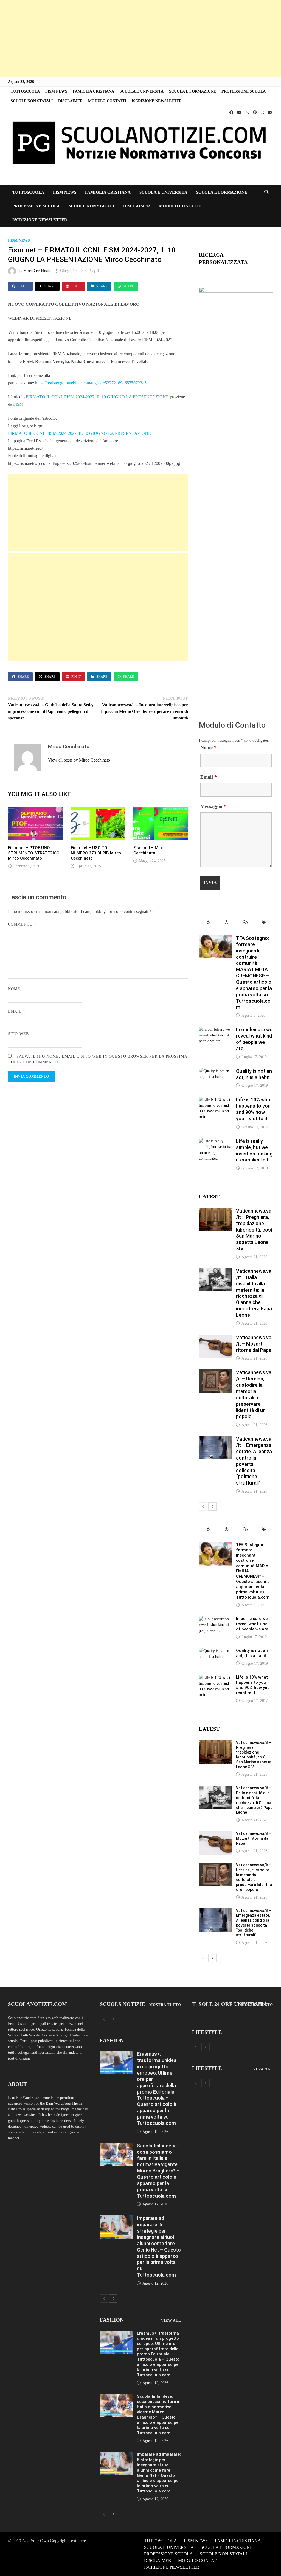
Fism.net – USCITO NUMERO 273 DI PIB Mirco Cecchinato (96, 853)
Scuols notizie (123, 2004)
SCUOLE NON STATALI (32, 101)
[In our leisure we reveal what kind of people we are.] (215, 1029)
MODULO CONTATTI (107, 101)
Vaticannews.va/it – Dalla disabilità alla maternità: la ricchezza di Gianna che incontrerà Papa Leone (254, 1293)
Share (23, 286)
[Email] (270, 112)
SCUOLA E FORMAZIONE (193, 91)
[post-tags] (264, 923)
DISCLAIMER (70, 101)
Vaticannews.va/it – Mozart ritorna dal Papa (254, 1344)
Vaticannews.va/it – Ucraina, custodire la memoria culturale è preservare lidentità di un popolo (254, 1394)
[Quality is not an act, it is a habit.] (215, 1071)
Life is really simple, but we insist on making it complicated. (254, 1151)
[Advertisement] (140, 38)
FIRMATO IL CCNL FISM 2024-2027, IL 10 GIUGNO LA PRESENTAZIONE (97, 397)
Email (17, 1011)
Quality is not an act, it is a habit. (254, 1074)
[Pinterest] (255, 112)
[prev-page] (203, 1507)
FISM (18, 404)
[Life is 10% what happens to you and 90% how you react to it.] (215, 1100)
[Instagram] (263, 112)
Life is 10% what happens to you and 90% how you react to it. (254, 1109)
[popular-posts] (208, 923)
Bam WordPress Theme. (65, 2103)
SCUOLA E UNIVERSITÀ (142, 91)
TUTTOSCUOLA (25, 91)
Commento (22, 924)
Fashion (112, 2040)
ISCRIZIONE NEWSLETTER (157, 101)
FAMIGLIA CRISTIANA (93, 91)
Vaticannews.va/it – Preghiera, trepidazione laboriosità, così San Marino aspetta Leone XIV (254, 1230)
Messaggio (213, 806)
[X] (248, 112)
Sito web (18, 1034)
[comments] (245, 923)
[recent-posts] (227, 923)
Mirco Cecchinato (37, 271)
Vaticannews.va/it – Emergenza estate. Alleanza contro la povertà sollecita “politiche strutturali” (254, 1923)
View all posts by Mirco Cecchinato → (82, 760)
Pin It (76, 286)
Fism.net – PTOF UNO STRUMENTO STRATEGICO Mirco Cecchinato (34, 853)
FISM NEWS (56, 91)
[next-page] (212, 1507)
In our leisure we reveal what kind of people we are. (254, 1039)
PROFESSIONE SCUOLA (244, 91)
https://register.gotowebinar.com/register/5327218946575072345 (91, 383)
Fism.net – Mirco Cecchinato (150, 850)
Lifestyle (207, 2032)
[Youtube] (240, 112)
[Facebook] (232, 112)
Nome (16, 989)
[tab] (208, 923)
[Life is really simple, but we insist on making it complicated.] (215, 1141)
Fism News (19, 241)
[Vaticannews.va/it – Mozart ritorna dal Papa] (215, 1337)
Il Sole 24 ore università (230, 2004)
